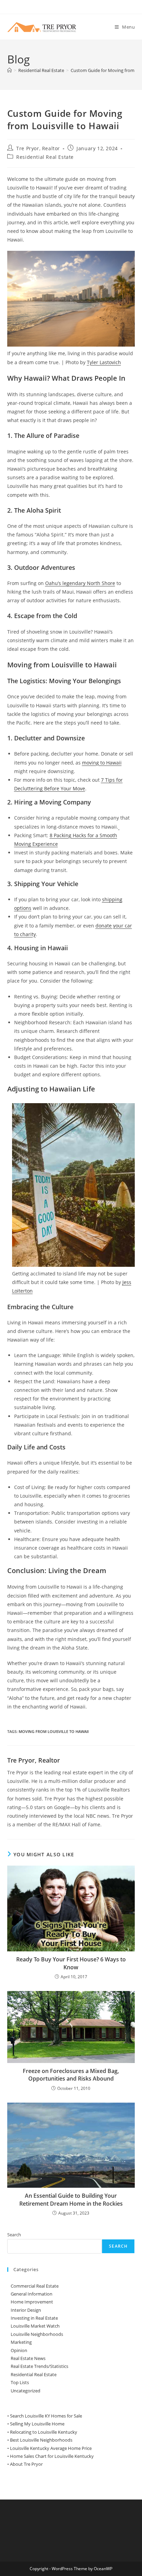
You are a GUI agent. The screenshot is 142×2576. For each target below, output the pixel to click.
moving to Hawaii (102, 763)
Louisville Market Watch (35, 2326)
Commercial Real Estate (35, 2286)
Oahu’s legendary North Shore (80, 583)
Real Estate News (28, 2358)
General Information (32, 2294)
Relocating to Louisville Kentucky (44, 2432)
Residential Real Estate (45, 157)
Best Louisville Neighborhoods (41, 2440)
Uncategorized (26, 2391)
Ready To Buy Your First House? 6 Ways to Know (71, 1963)
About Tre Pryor (26, 2464)
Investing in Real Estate (34, 2318)
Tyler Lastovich (104, 362)
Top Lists (20, 2382)
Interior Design (26, 2310)
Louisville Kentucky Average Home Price (51, 2448)
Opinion (19, 2350)
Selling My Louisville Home (37, 2424)
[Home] (9, 70)
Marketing (21, 2342)
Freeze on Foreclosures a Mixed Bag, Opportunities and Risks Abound (71, 2075)
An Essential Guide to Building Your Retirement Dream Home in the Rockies (71, 2199)
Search (14, 2235)
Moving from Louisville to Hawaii (54, 1731)
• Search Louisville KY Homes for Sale (45, 2416)
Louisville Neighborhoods (37, 2334)
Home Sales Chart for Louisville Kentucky (52, 2456)
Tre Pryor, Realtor (38, 148)
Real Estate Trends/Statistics (39, 2366)
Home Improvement (32, 2302)
